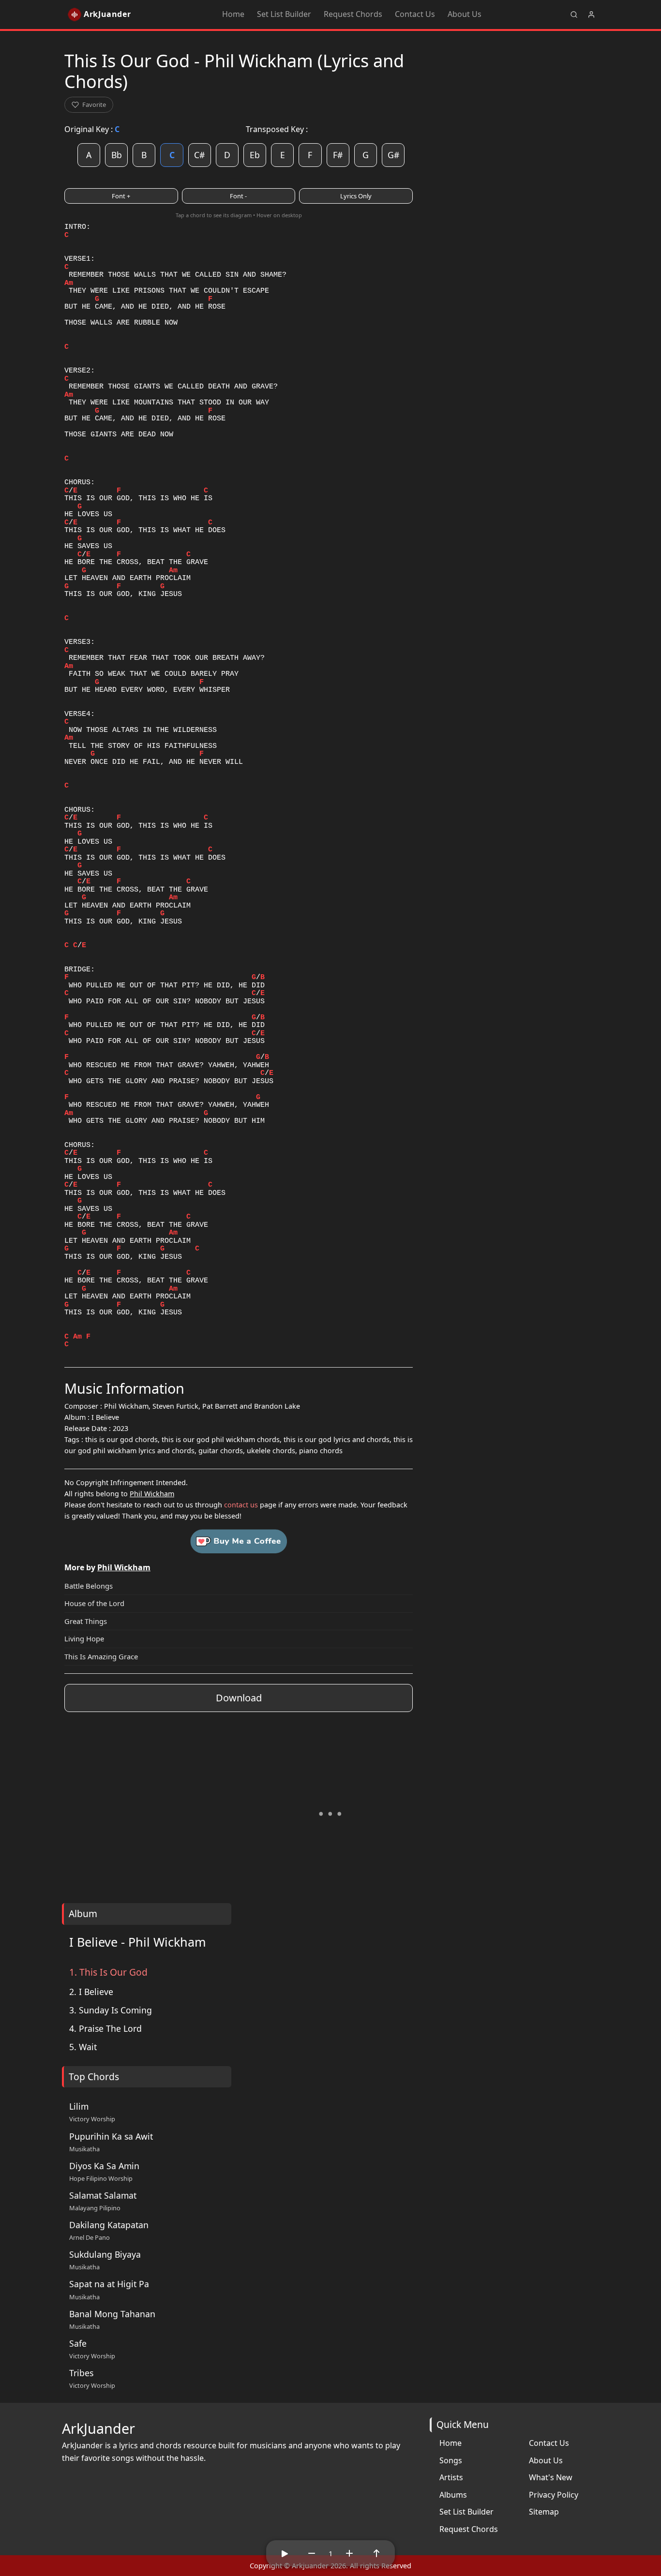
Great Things (86, 1621)
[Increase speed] (349, 2553)
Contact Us (415, 14)
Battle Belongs (89, 1586)
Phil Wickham (152, 1494)
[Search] (574, 15)
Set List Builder (284, 14)
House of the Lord (94, 1603)
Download (239, 1698)
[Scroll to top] (376, 2553)
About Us (465, 14)
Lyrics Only (356, 196)
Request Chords (353, 14)
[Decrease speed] (312, 2553)
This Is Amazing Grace (101, 1656)
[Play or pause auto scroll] (285, 2553)
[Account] (591, 15)
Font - (238, 196)
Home (233, 14)
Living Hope (84, 1638)
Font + (121, 196)
